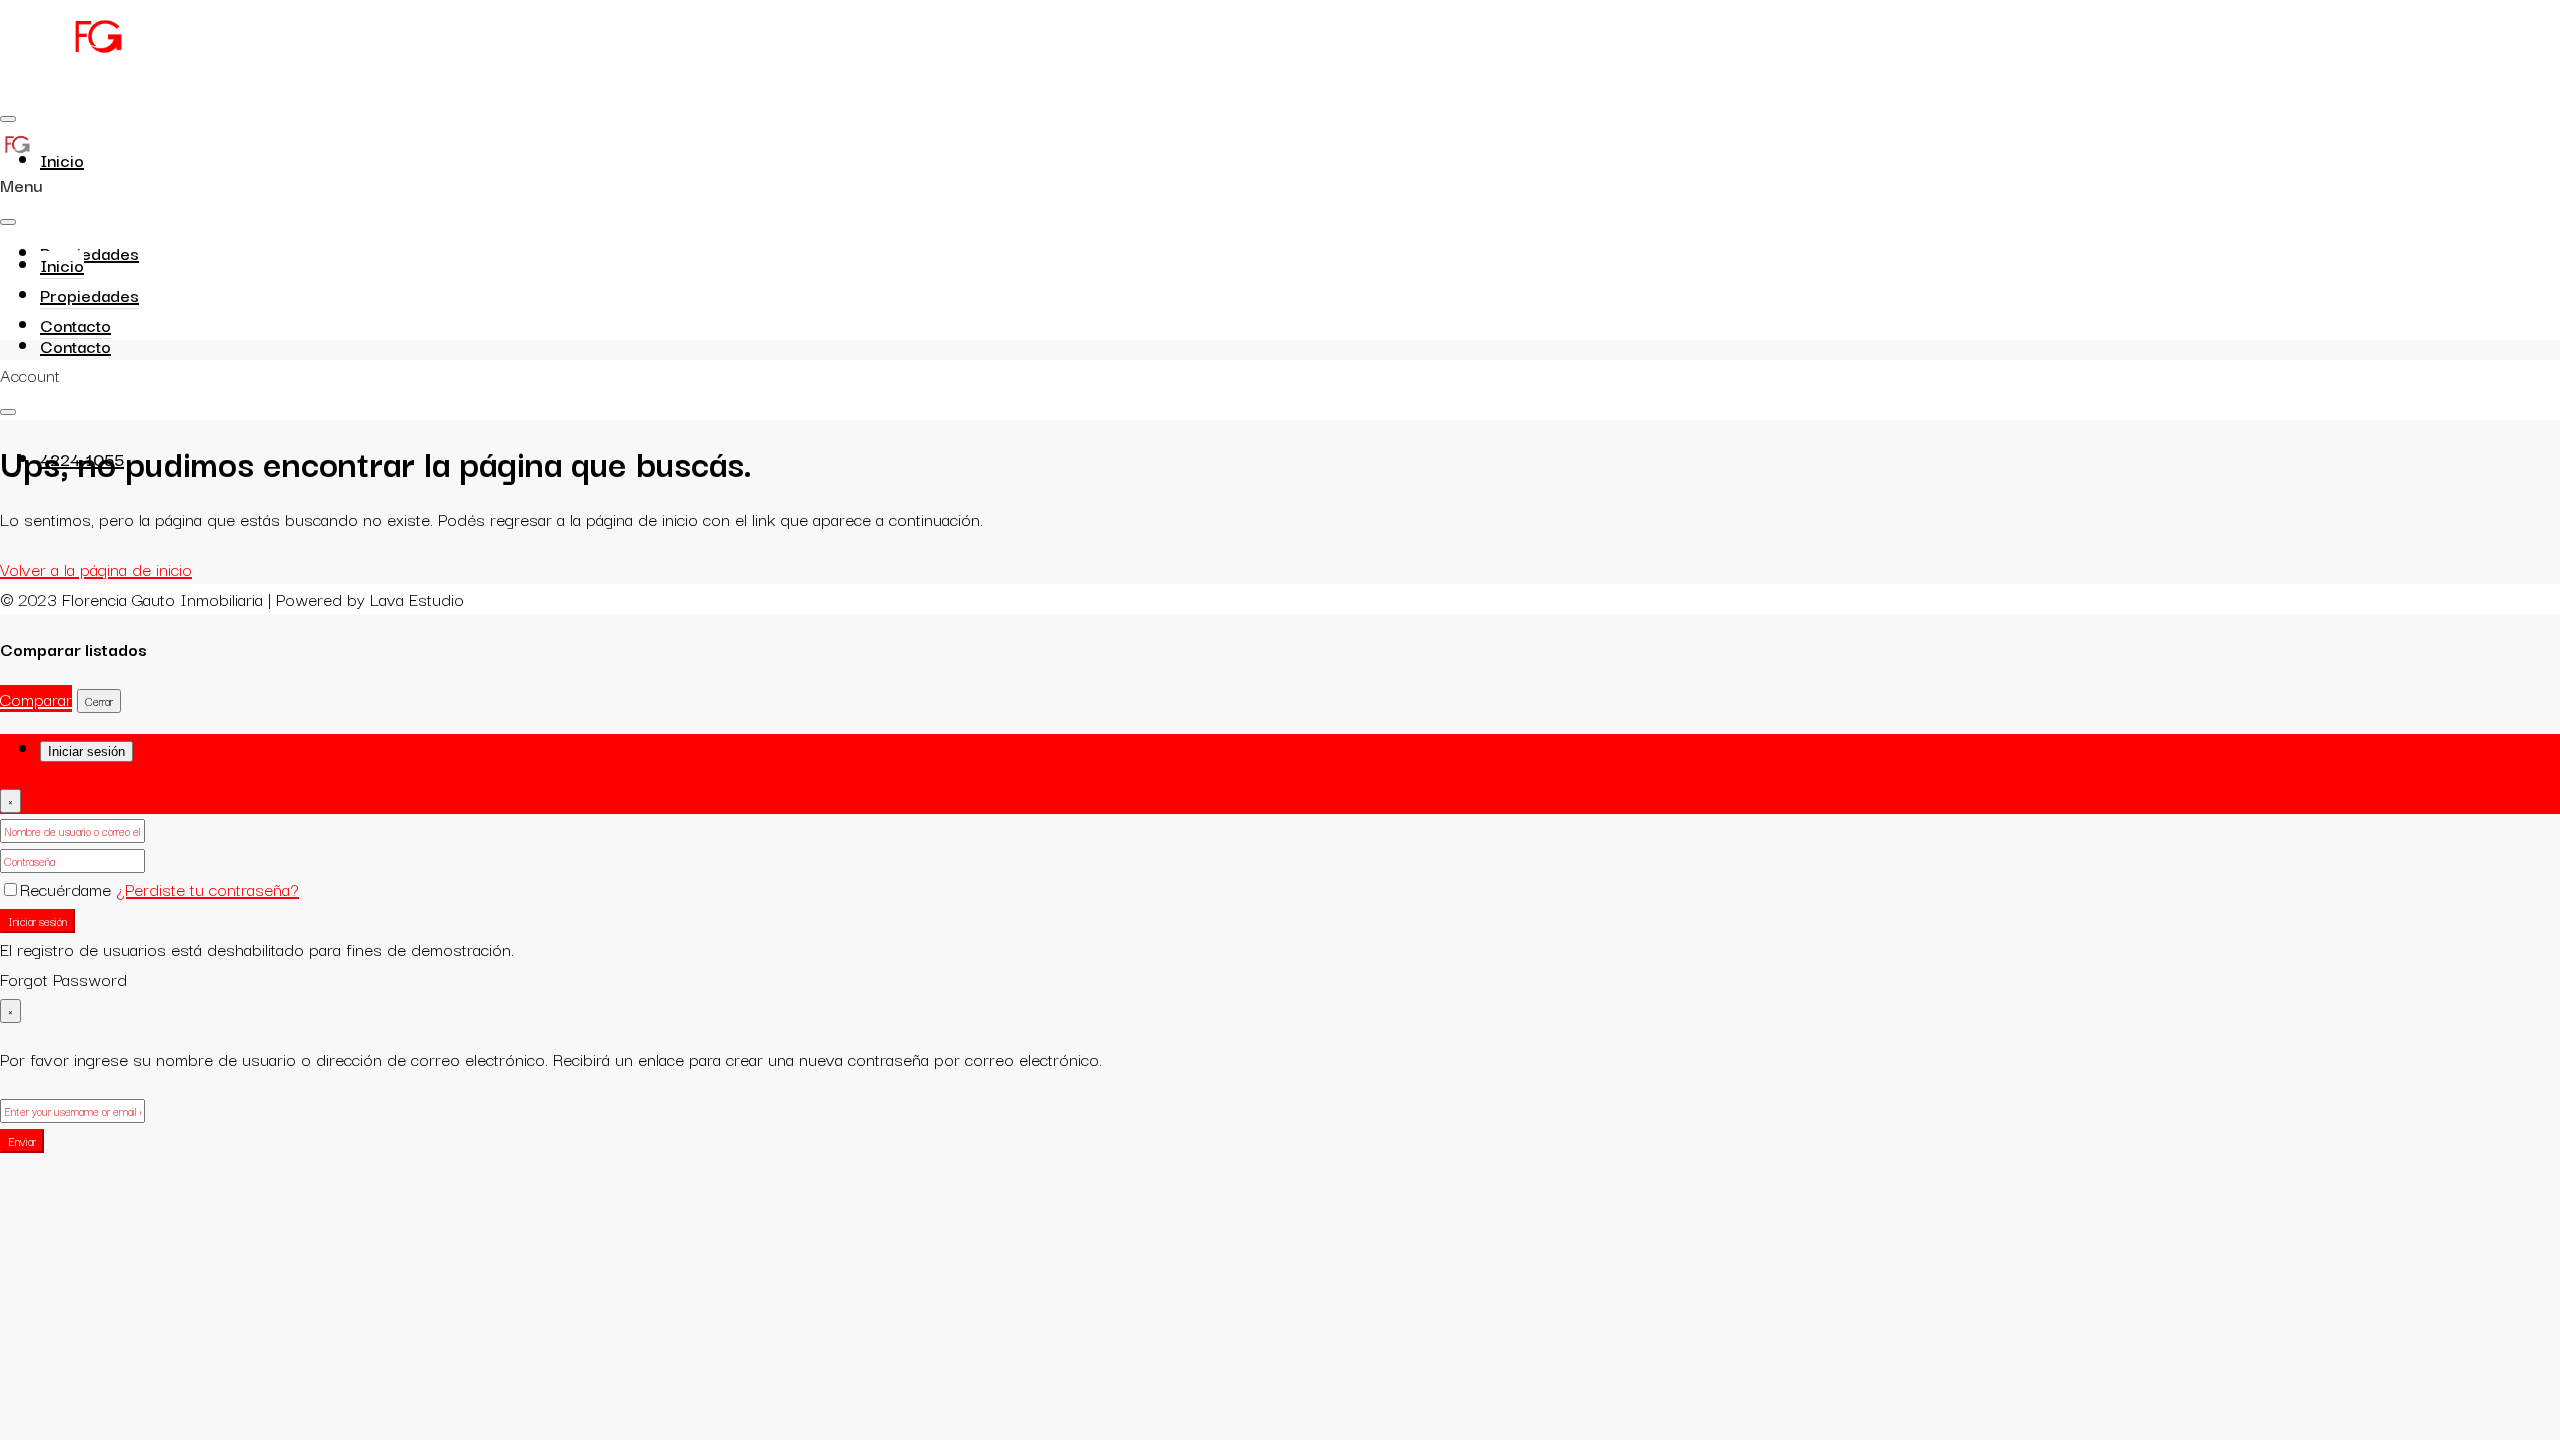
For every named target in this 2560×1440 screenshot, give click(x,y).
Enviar (22, 1141)
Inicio (62, 159)
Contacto (75, 345)
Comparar (36, 698)
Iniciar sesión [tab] (86, 751)
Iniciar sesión (37, 921)
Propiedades (89, 252)
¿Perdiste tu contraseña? (207, 888)
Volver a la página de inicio (96, 568)
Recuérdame (68, 888)
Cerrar (99, 701)
